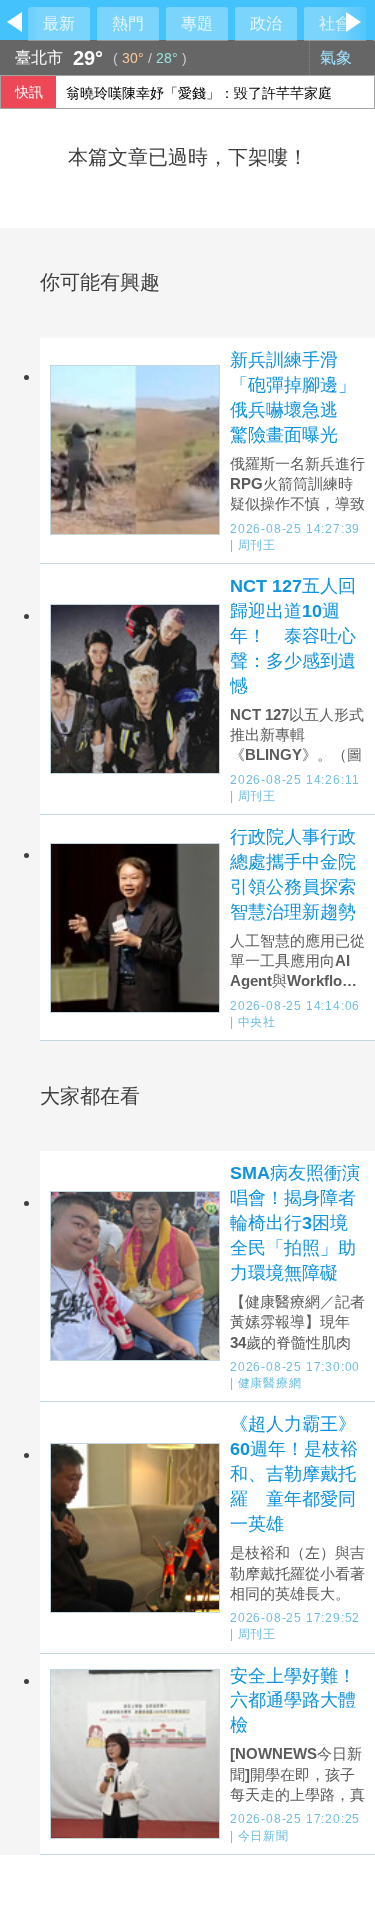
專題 (197, 23)
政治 (266, 23)
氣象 (338, 57)
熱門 (128, 23)
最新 (59, 23)
